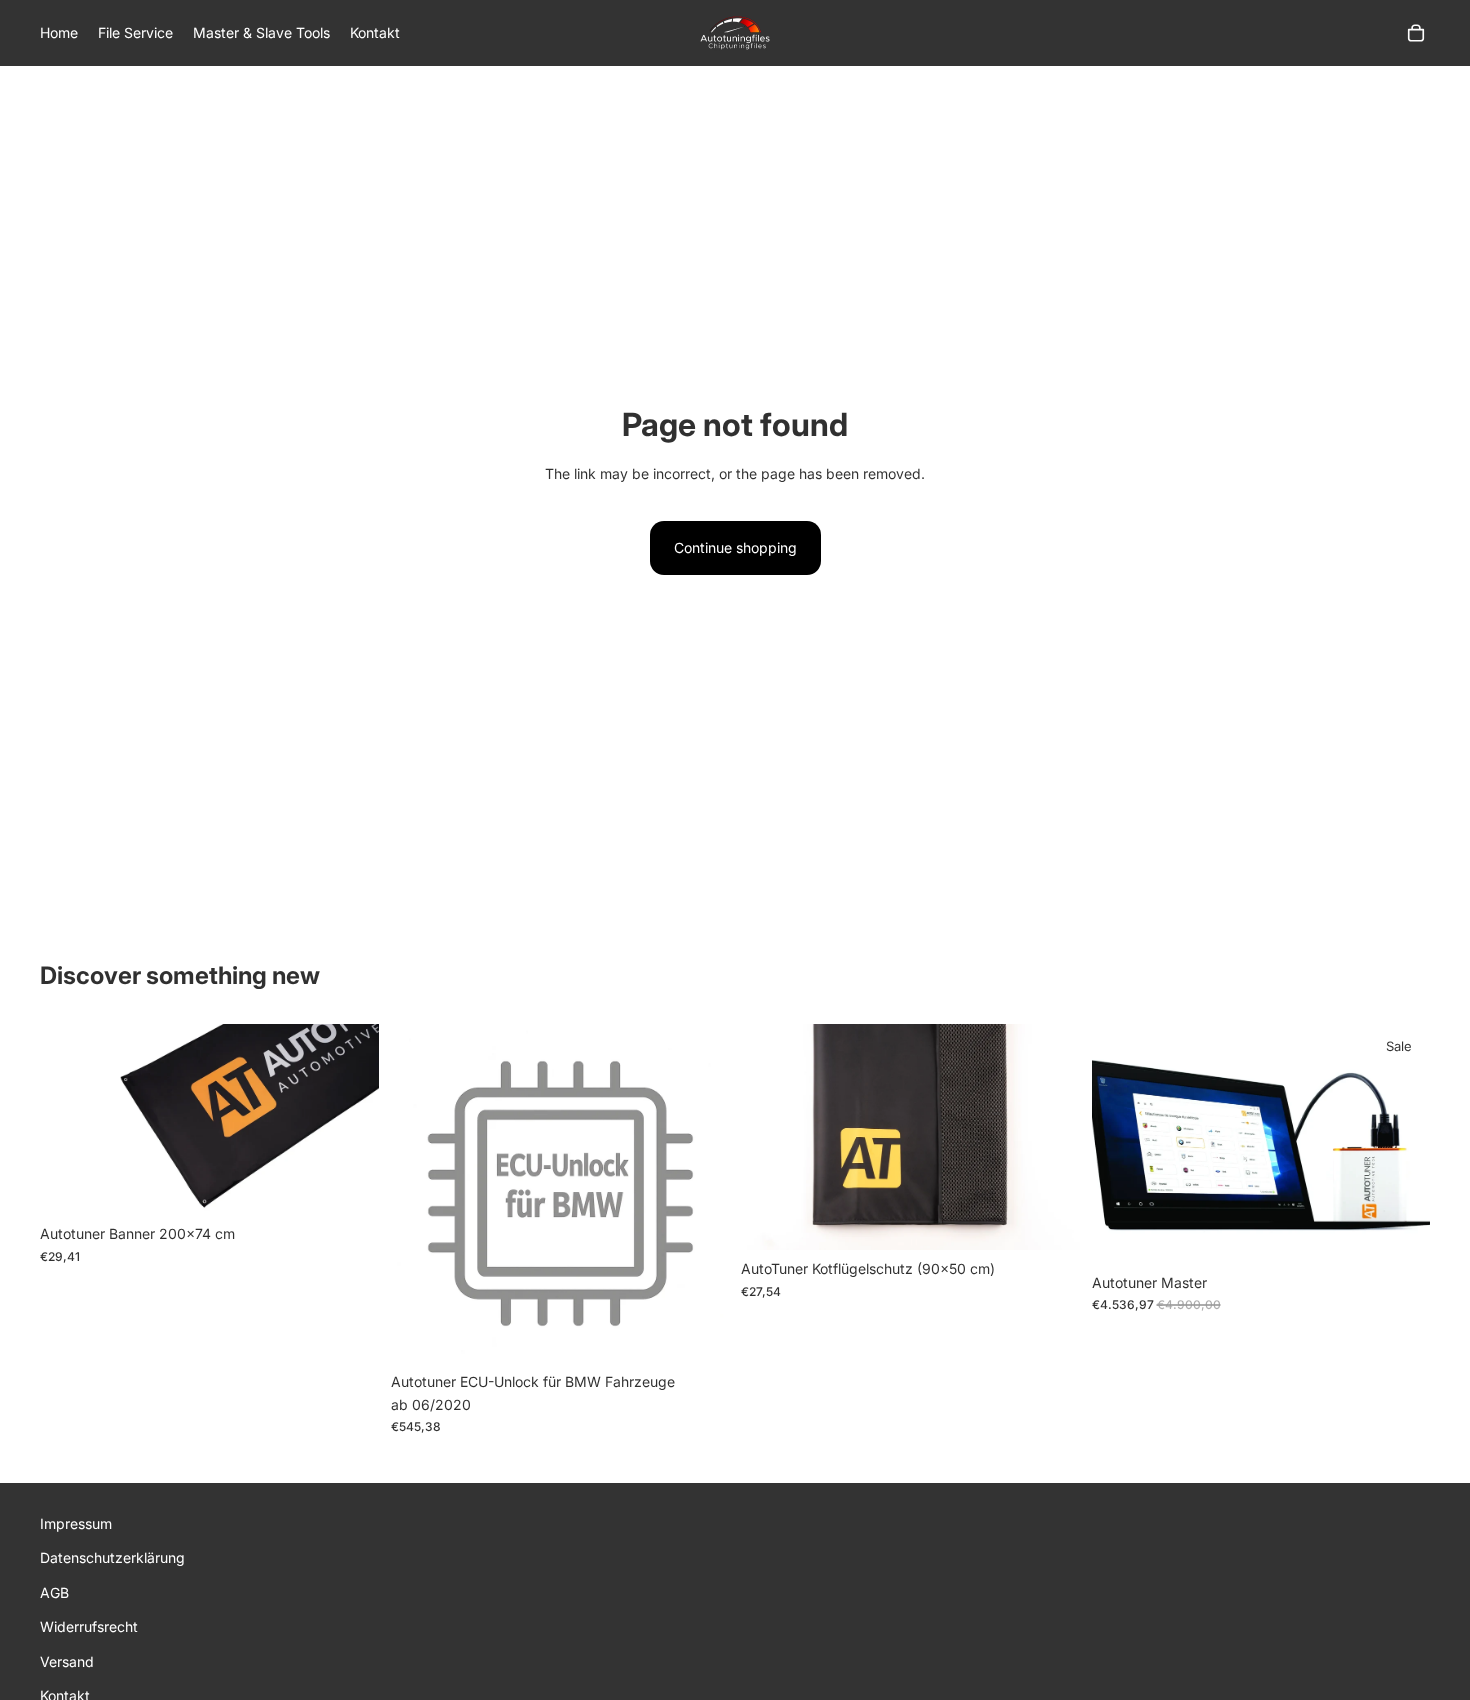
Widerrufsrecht (89, 1626)
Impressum (76, 1523)
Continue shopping (735, 547)
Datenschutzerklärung (112, 1557)
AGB (54, 1591)
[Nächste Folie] (349, 1120)
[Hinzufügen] (348, 1184)
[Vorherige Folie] (70, 1120)
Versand (67, 1660)
